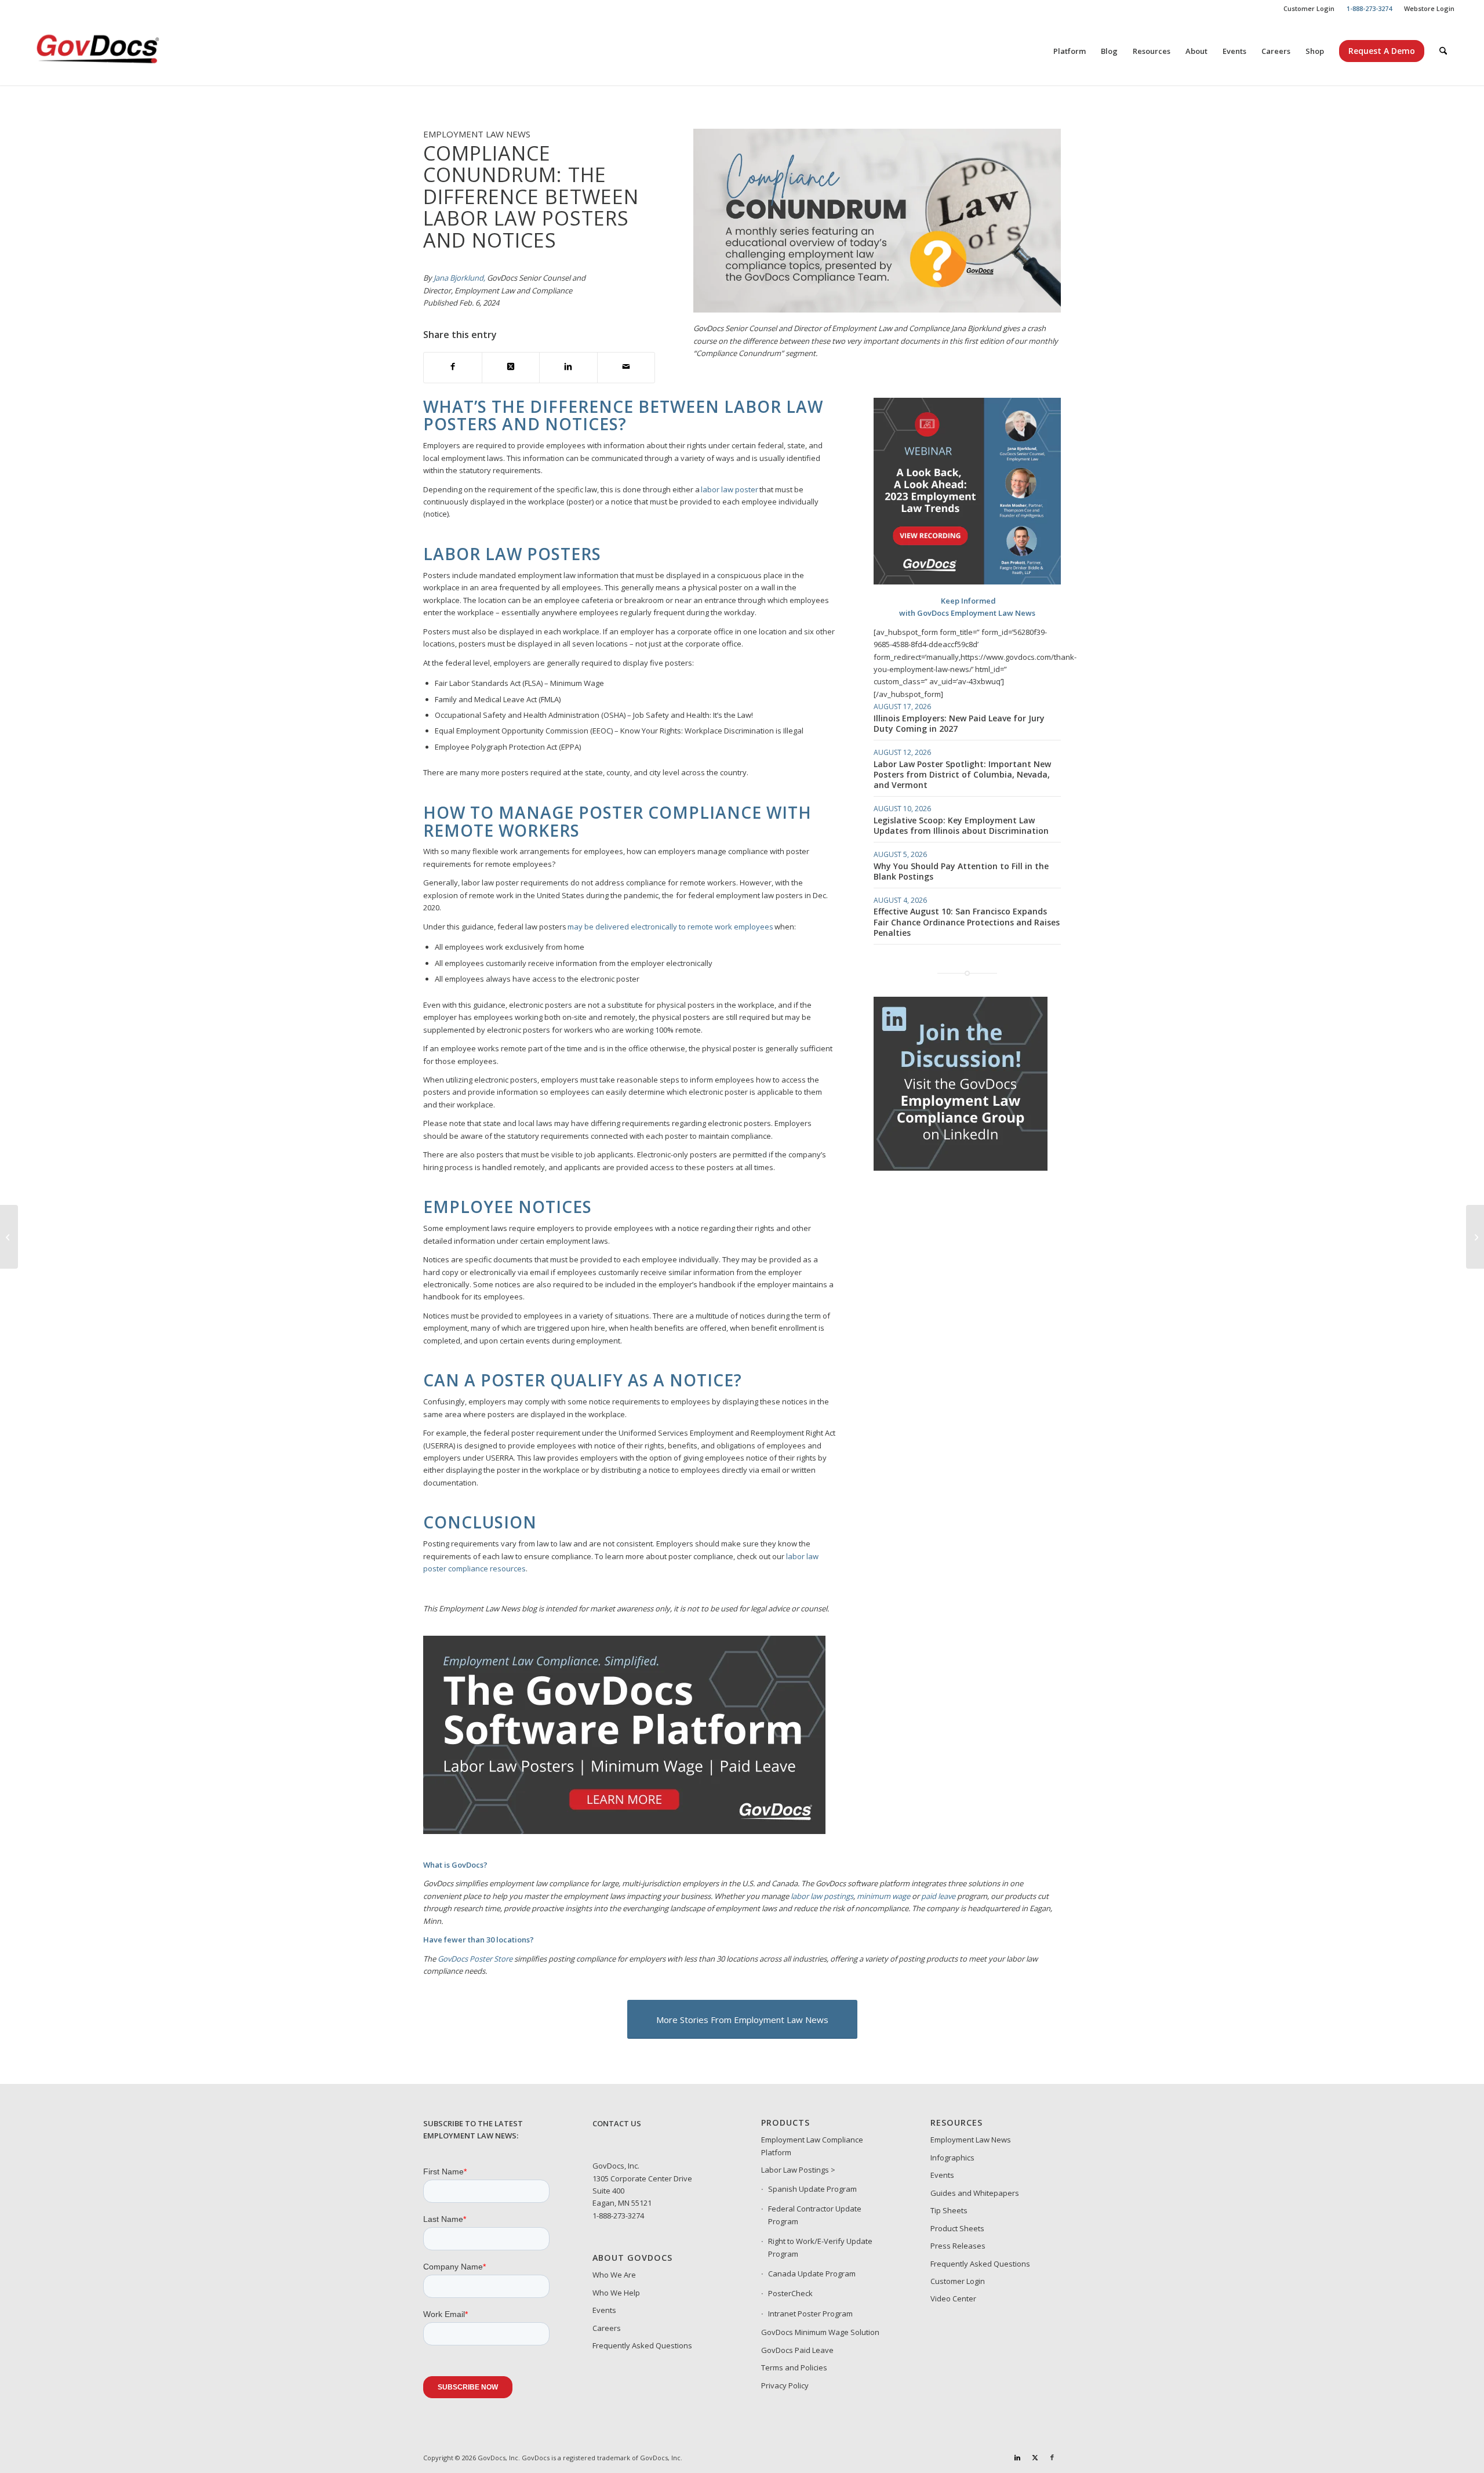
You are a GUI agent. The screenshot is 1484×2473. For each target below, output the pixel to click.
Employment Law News (971, 2140)
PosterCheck (790, 2293)
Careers (607, 2328)
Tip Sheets (949, 2210)
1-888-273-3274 (618, 2216)
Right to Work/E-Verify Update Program (820, 2247)
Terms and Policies (794, 2367)
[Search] (1443, 51)
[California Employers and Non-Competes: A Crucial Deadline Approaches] (1475, 1237)
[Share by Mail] (626, 367)
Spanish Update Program (812, 2189)
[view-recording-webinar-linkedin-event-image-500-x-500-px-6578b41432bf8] (967, 582)
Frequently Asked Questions (642, 2345)
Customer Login (1309, 8)
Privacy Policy (785, 2385)
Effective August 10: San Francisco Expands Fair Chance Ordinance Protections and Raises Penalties (967, 922)
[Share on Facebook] (453, 367)
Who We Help (616, 2293)
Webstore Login (1429, 8)
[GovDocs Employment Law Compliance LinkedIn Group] (961, 1168)
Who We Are (614, 2275)
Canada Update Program (812, 2274)
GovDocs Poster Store (475, 1959)
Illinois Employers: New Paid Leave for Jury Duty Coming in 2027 (959, 723)
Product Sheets (957, 2228)
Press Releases (958, 2246)
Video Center (953, 2298)
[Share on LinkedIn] (568, 367)
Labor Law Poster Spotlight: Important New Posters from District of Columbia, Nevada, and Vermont (962, 774)
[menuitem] (1309, 9)
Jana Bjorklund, (459, 278)
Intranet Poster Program (810, 2314)
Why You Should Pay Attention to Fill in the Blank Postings (961, 871)
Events (604, 2310)
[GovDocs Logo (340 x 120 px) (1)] (126, 51)
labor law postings (822, 1896)
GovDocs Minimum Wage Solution (820, 2332)
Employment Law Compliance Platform (812, 2146)
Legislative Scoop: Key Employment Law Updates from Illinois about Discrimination (961, 825)
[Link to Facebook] (1052, 2457)
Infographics (952, 2158)
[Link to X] (1035, 2457)
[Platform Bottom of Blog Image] (624, 1831)
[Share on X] (511, 367)
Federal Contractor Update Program (815, 2215)
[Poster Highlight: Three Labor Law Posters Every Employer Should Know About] (9, 1237)
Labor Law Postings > (798, 2170)
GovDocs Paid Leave (797, 2350)
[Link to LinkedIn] (1017, 2457)
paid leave (938, 1896)
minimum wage (883, 1896)
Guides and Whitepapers (975, 2193)
